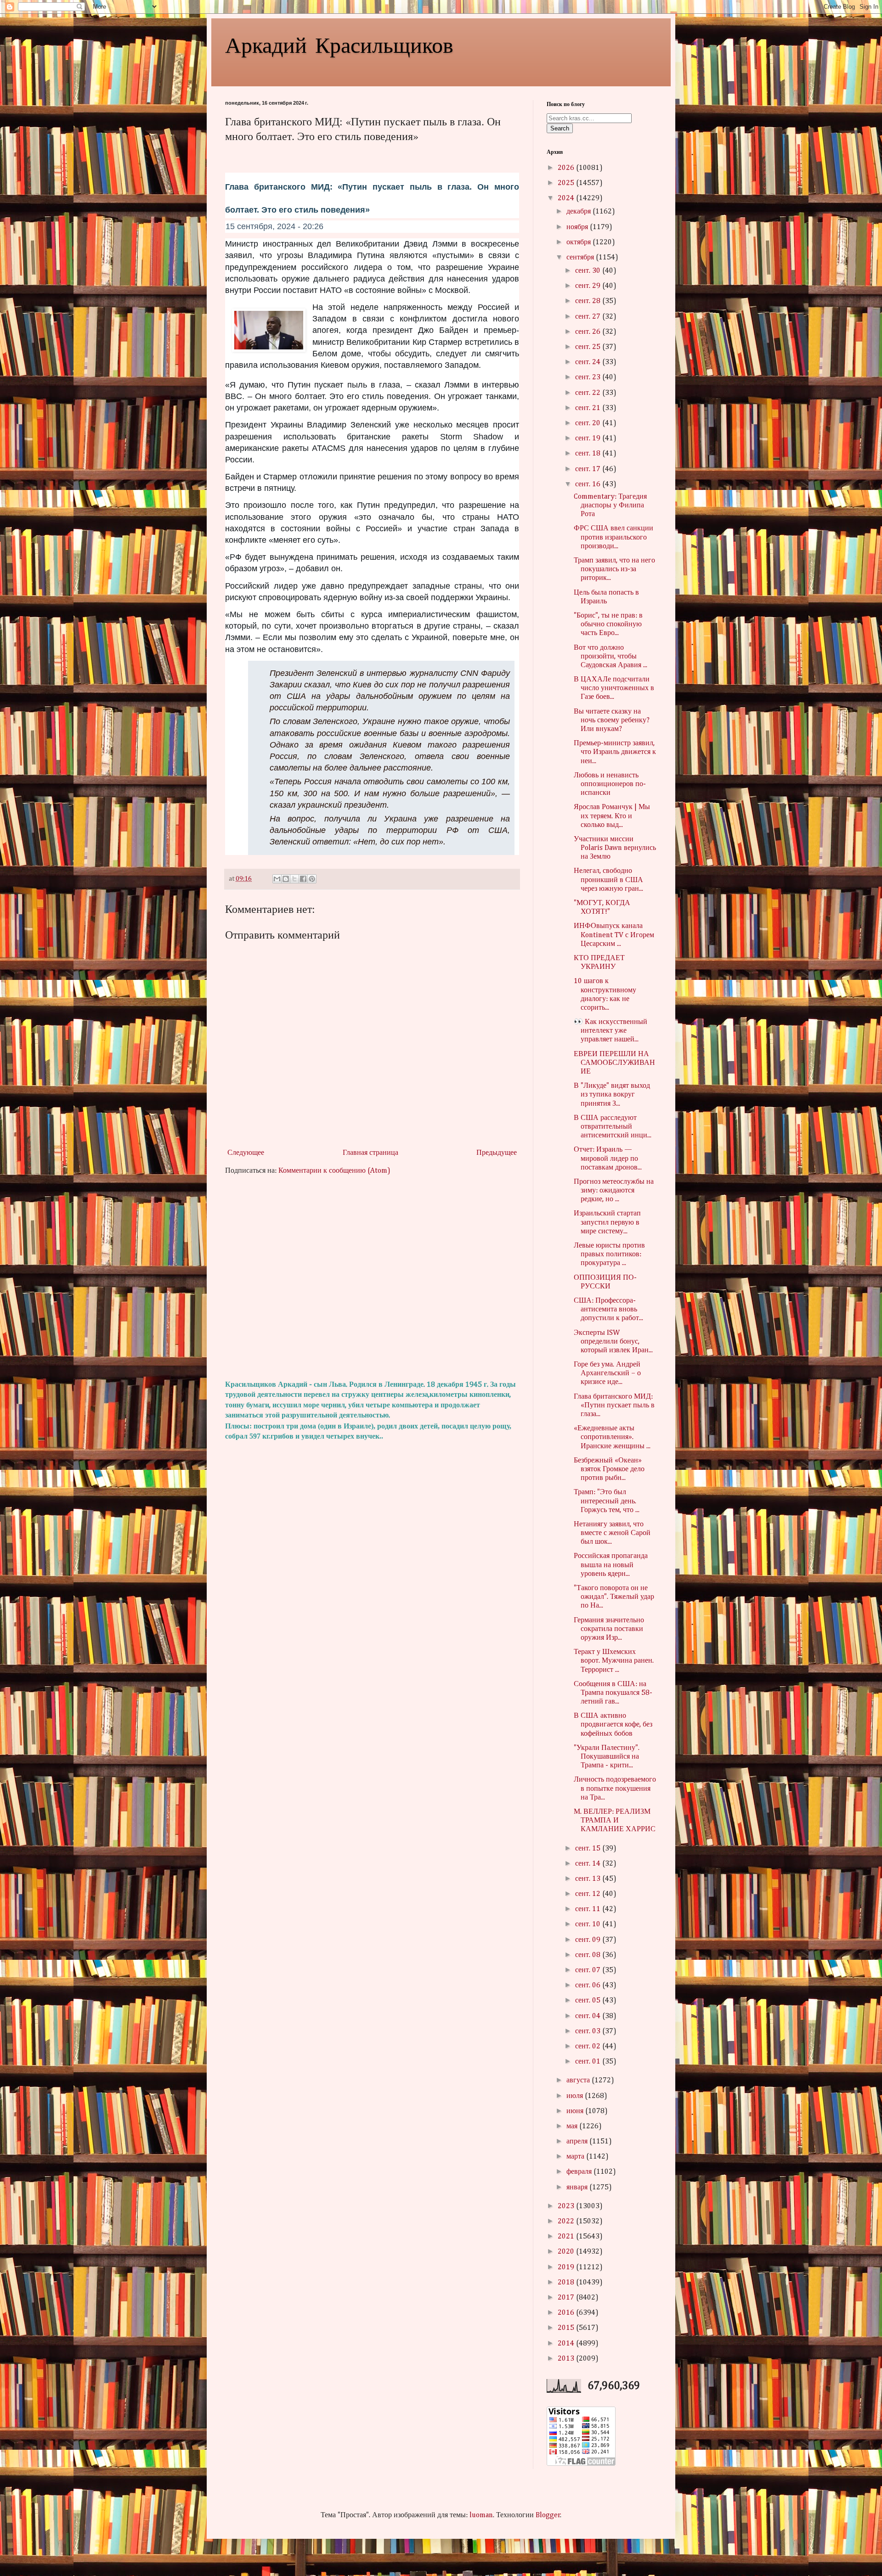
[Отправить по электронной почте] (277, 879)
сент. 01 (589, 2062)
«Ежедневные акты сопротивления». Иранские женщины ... (612, 1437)
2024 (567, 198)
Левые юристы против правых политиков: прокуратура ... (609, 1254)
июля (576, 2096)
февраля (580, 2172)
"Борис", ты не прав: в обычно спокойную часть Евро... (608, 624)
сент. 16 (589, 484)
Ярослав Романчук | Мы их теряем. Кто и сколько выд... (612, 816)
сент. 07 (589, 1970)
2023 (567, 2206)
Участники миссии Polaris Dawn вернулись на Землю (615, 848)
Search (560, 128)
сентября (581, 258)
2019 (567, 2267)
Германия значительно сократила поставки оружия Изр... (609, 1629)
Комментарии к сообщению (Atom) (334, 1171)
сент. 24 (589, 362)
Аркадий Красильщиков (339, 44)
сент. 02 (589, 2047)
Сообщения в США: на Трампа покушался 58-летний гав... (613, 1693)
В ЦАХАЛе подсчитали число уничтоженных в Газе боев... (614, 688)
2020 (567, 2252)
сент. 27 (589, 317)
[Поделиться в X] (294, 879)
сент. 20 (589, 423)
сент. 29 (589, 286)
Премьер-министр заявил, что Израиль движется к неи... (615, 752)
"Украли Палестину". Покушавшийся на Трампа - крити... (607, 1757)
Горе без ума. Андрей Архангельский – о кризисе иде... (607, 1373)
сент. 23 (589, 377)
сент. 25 (589, 347)
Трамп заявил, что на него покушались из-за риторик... (614, 569)
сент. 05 (589, 2001)
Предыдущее (497, 1153)
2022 (567, 2222)
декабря (580, 212)
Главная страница (370, 1153)
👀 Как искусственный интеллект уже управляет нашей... (611, 1031)
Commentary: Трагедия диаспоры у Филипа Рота (610, 506)
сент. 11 (589, 1909)
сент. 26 (589, 332)
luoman (481, 2515)
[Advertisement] (372, 1278)
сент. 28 (589, 301)
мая (573, 2126)
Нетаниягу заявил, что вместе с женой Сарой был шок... (612, 1533)
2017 (567, 2298)
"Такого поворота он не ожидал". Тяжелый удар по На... (614, 1597)
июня (576, 2111)
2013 (567, 2359)
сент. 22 (589, 393)
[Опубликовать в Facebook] (303, 879)
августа (579, 2081)
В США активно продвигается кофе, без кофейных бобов (613, 1725)
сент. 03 (589, 2031)
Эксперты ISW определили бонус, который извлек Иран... (613, 1342)
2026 (567, 168)
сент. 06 (589, 1985)
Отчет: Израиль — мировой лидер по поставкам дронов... (608, 1159)
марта (576, 2157)
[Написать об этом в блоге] (286, 879)
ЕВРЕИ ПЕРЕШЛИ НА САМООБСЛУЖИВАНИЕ (614, 1063)
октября (580, 242)
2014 (567, 2344)
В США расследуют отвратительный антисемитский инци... (613, 1127)
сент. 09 (589, 1940)
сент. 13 (589, 1879)
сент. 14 (589, 1864)
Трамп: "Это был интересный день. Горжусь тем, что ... (607, 1501)
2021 (567, 2237)
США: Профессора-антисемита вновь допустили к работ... (608, 1310)
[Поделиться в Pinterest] (312, 879)
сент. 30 (589, 271)
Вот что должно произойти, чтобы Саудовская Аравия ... (611, 657)
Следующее (246, 1153)
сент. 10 (589, 1924)
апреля (578, 2142)
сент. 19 (589, 439)
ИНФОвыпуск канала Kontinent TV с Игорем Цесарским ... (614, 935)
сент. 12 (589, 1894)
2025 (567, 183)
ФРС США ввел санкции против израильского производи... (613, 537)
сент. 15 (589, 1849)
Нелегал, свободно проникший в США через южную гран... (608, 880)
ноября (578, 227)
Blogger (548, 2515)
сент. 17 (589, 469)
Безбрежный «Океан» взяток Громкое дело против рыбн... (609, 1469)
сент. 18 (589, 454)
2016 (567, 2313)
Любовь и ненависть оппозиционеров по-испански (610, 784)
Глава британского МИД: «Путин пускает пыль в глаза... (614, 1406)
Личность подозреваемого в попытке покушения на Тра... (615, 1789)
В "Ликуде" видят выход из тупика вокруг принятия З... (612, 1095)
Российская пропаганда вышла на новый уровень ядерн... (611, 1565)
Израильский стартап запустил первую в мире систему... (607, 1222)
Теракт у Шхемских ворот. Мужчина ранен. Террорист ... (614, 1661)
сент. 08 (589, 1955)
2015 (567, 2328)
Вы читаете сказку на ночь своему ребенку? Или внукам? (612, 720)
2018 (567, 2283)
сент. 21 (589, 408)
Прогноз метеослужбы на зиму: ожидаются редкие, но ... (614, 1191)
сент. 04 (589, 2016)
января (578, 2188)
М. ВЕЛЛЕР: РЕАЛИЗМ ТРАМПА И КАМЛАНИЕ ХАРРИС (615, 1821)
